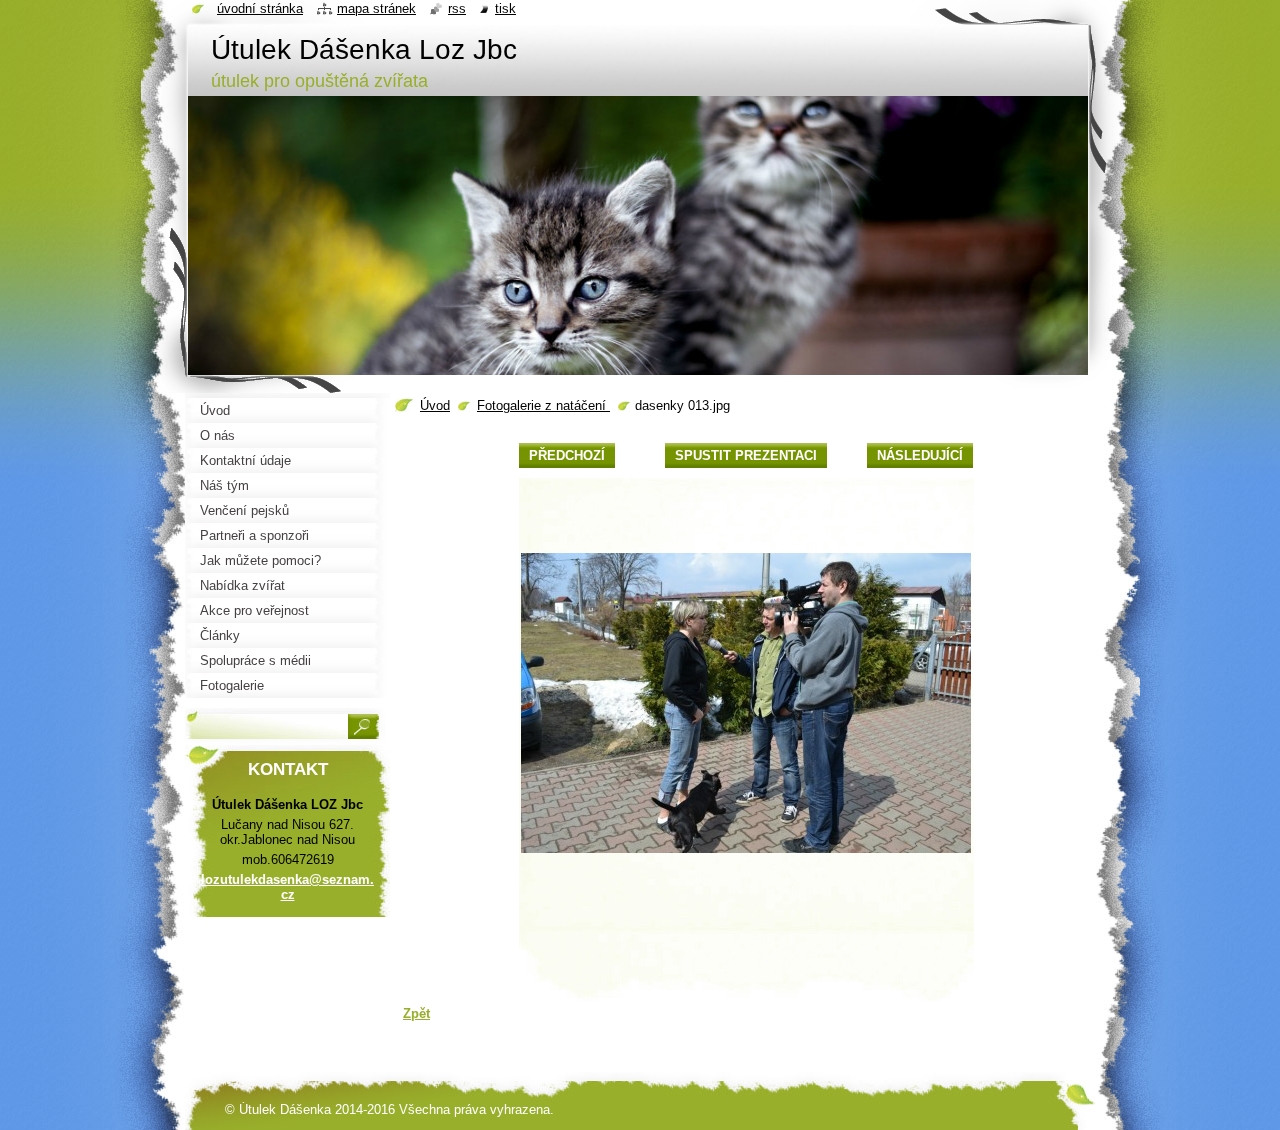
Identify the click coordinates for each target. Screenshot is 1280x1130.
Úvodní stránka (260, 8)
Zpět (416, 1013)
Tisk (505, 8)
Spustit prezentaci (746, 455)
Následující (920, 455)
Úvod (435, 405)
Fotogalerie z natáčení (543, 405)
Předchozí (567, 455)
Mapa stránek (376, 8)
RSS (457, 8)
